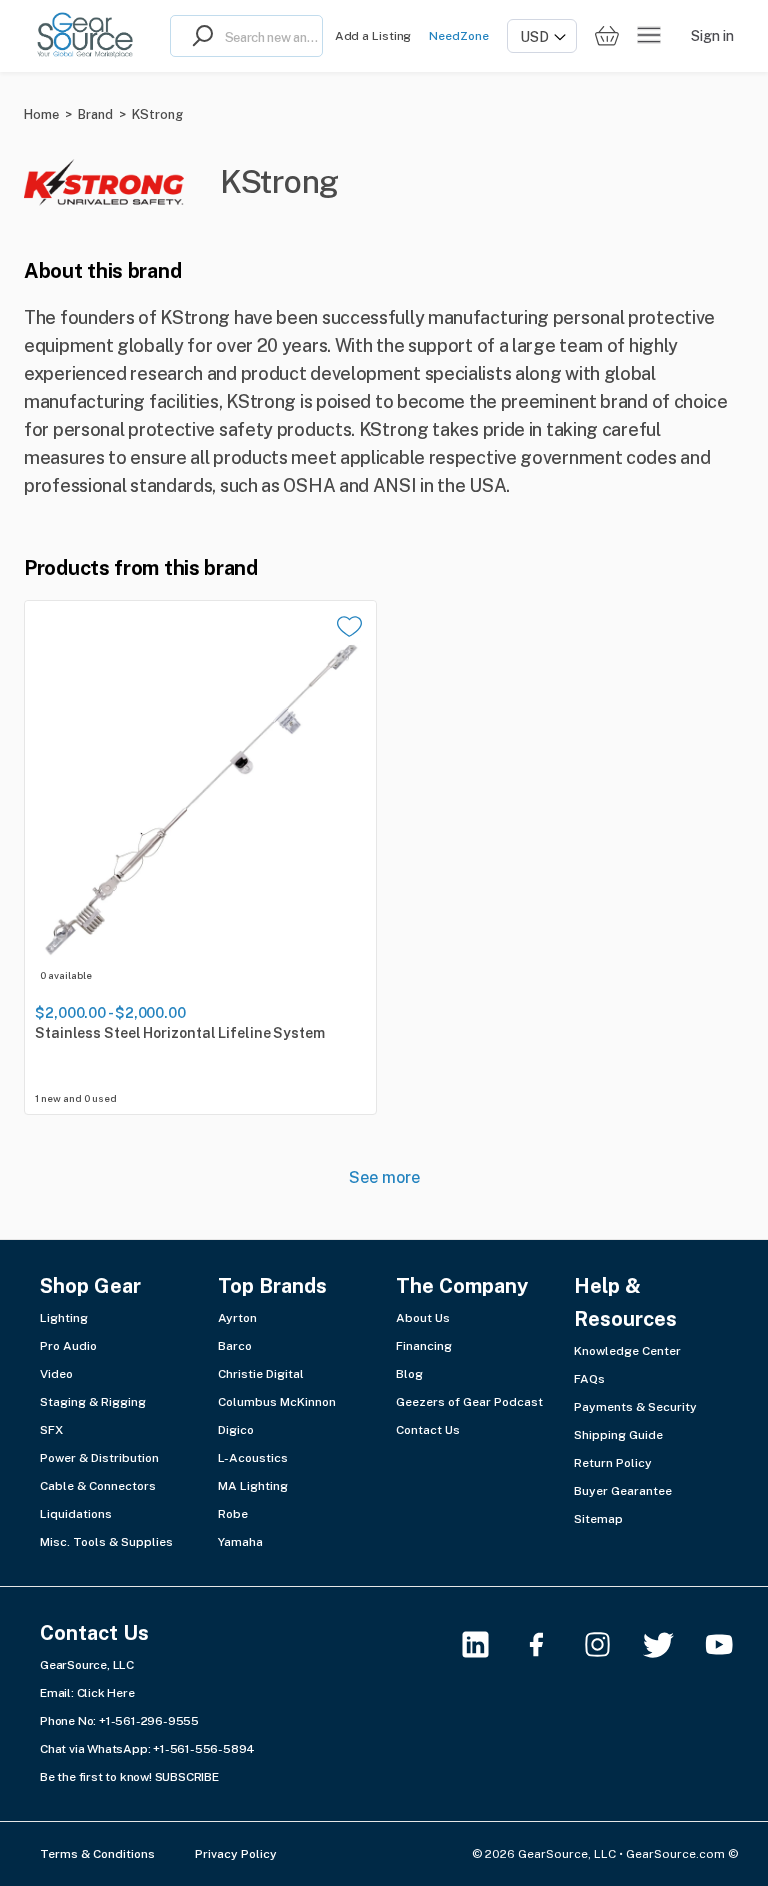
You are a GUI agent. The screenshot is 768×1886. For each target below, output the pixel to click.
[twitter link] (670, 1644)
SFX (51, 1430)
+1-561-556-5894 (204, 1749)
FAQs (589, 1379)
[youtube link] (731, 1644)
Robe (233, 1514)
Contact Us (428, 1430)
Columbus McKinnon (277, 1402)
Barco (235, 1346)
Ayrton (237, 1318)
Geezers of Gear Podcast (469, 1402)
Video (56, 1374)
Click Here (106, 1693)
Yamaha (240, 1542)
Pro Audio (68, 1346)
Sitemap (598, 1519)
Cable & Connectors (98, 1486)
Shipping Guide (618, 1435)
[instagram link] (609, 1644)
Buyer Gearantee (623, 1491)
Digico (236, 1430)
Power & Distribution (99, 1458)
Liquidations (76, 1514)
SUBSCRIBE (187, 1777)
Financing (424, 1346)
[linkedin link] (487, 1644)
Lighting (64, 1318)
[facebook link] (548, 1644)
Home (41, 114)
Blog (409, 1374)
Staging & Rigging (93, 1402)
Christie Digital (261, 1374)
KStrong (157, 114)
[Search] (198, 36)
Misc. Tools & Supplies (106, 1542)
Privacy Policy (236, 1854)
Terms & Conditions (97, 1854)
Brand (95, 114)
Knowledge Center (627, 1351)
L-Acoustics (253, 1458)
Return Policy (613, 1463)
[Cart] (607, 36)
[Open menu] (649, 36)
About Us (423, 1318)
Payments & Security (635, 1407)
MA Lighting (253, 1486)
